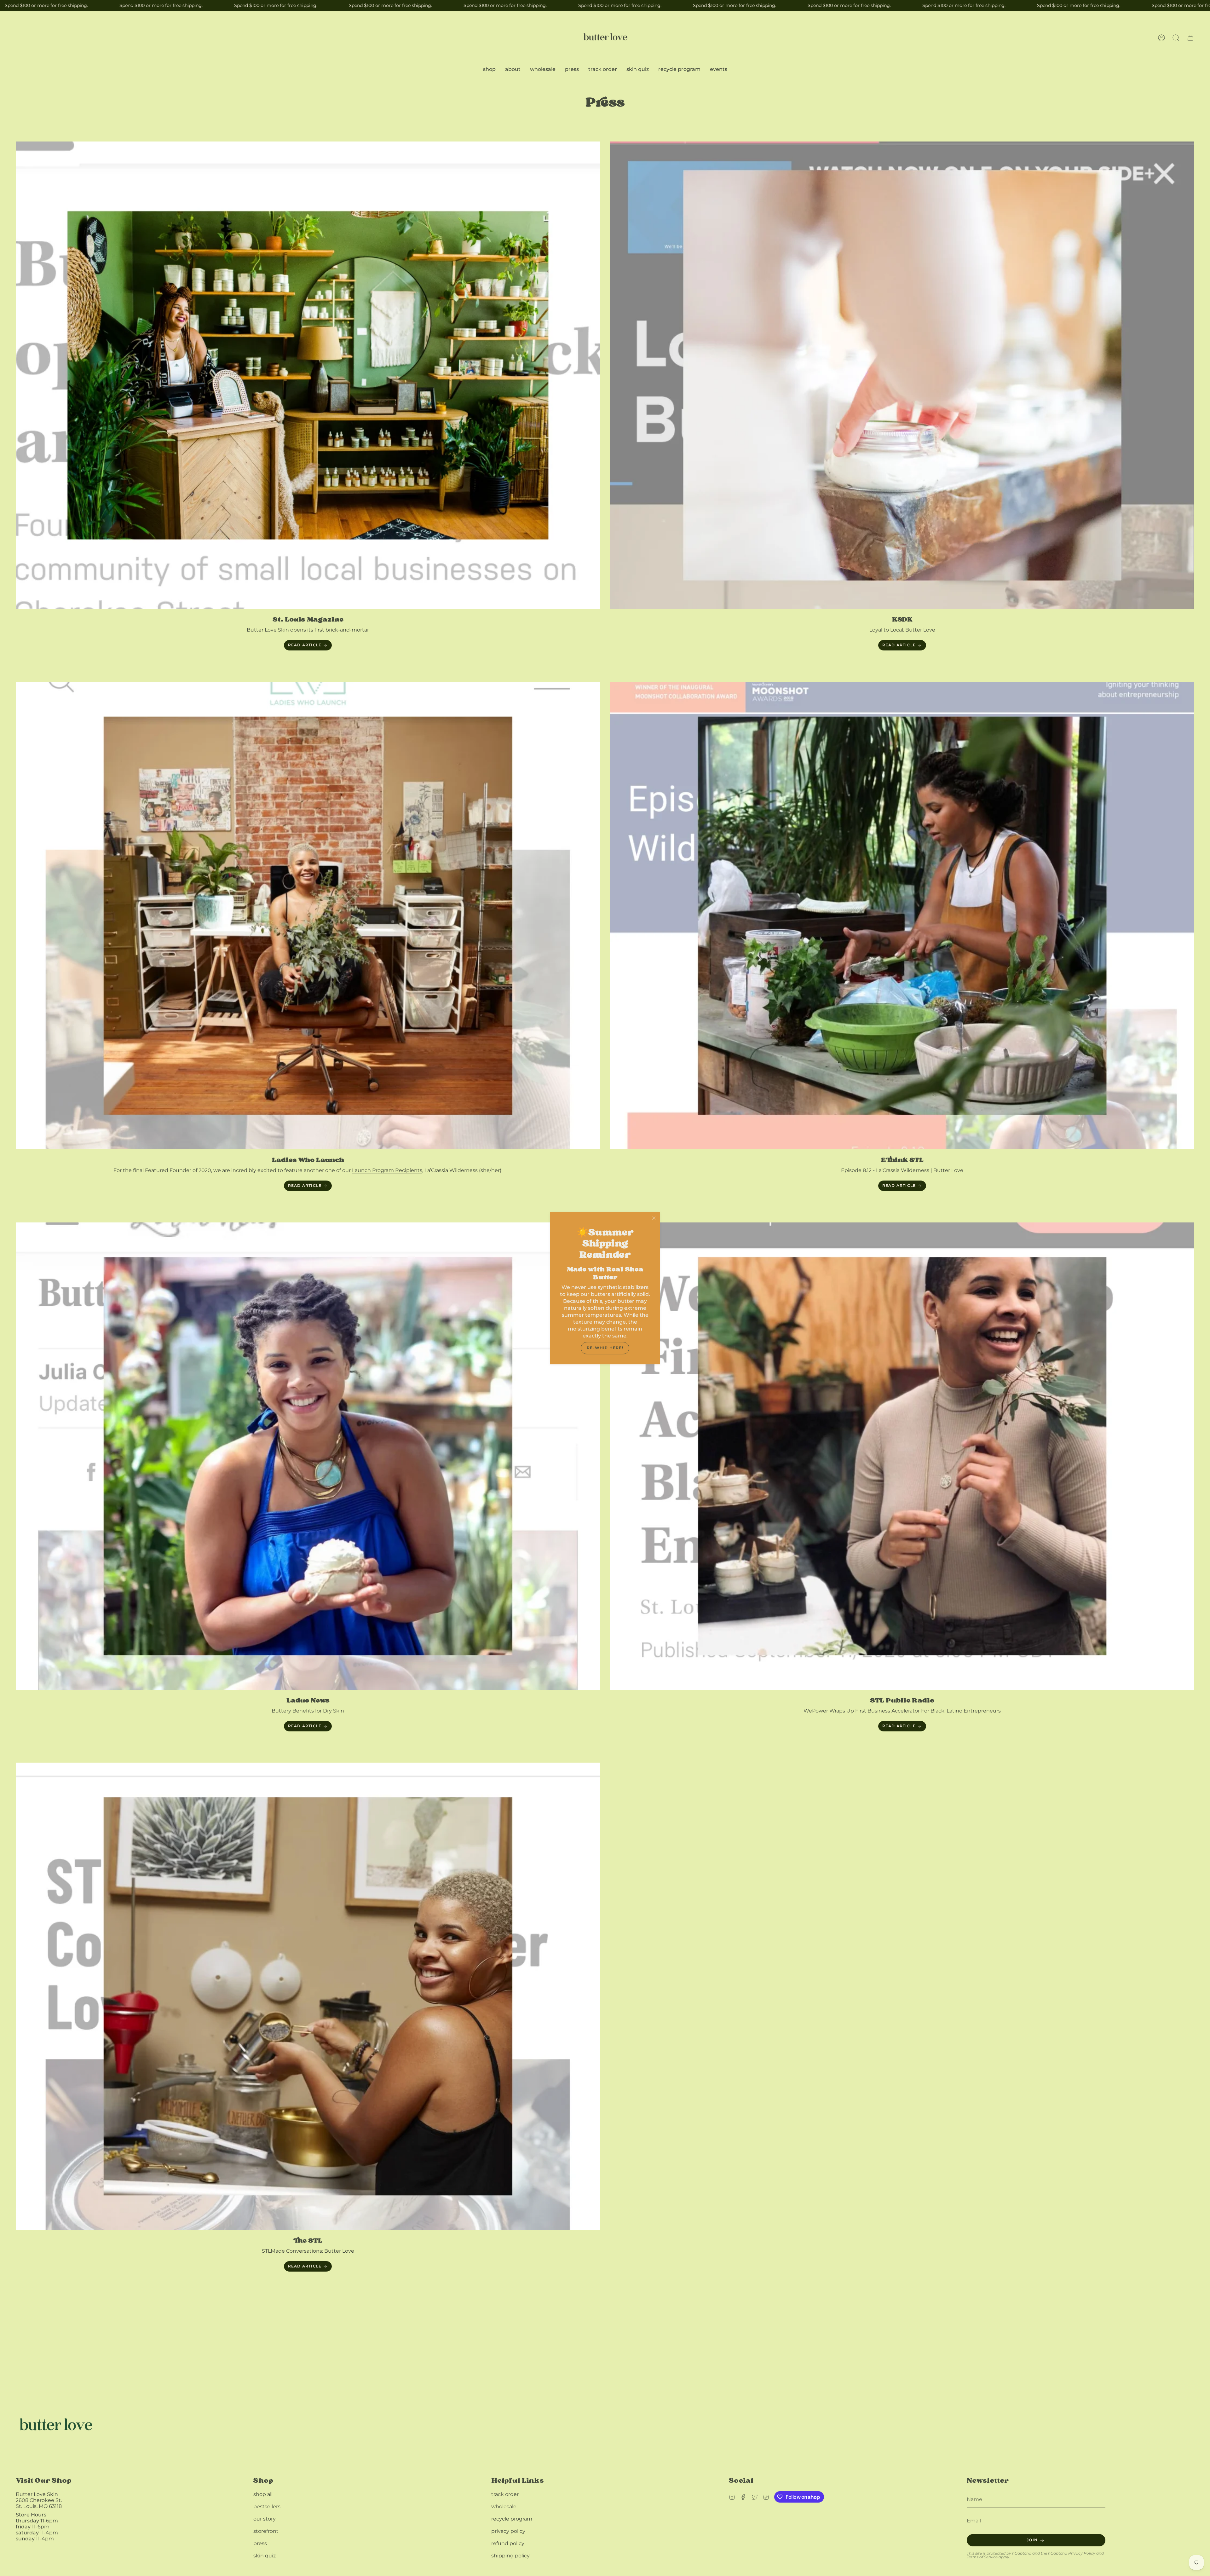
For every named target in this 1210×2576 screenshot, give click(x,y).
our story (265, 2519)
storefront (266, 2531)
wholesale (504, 2507)
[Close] (654, 1218)
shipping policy (510, 2556)
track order (505, 2494)
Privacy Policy (1082, 2553)
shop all (263, 2494)
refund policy (508, 2543)
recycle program (512, 2519)
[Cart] (1190, 38)
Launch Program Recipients (387, 1170)
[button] (1176, 38)
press (260, 2543)
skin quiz (265, 2556)
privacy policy (508, 2531)
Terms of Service (982, 2557)
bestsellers (267, 2507)
